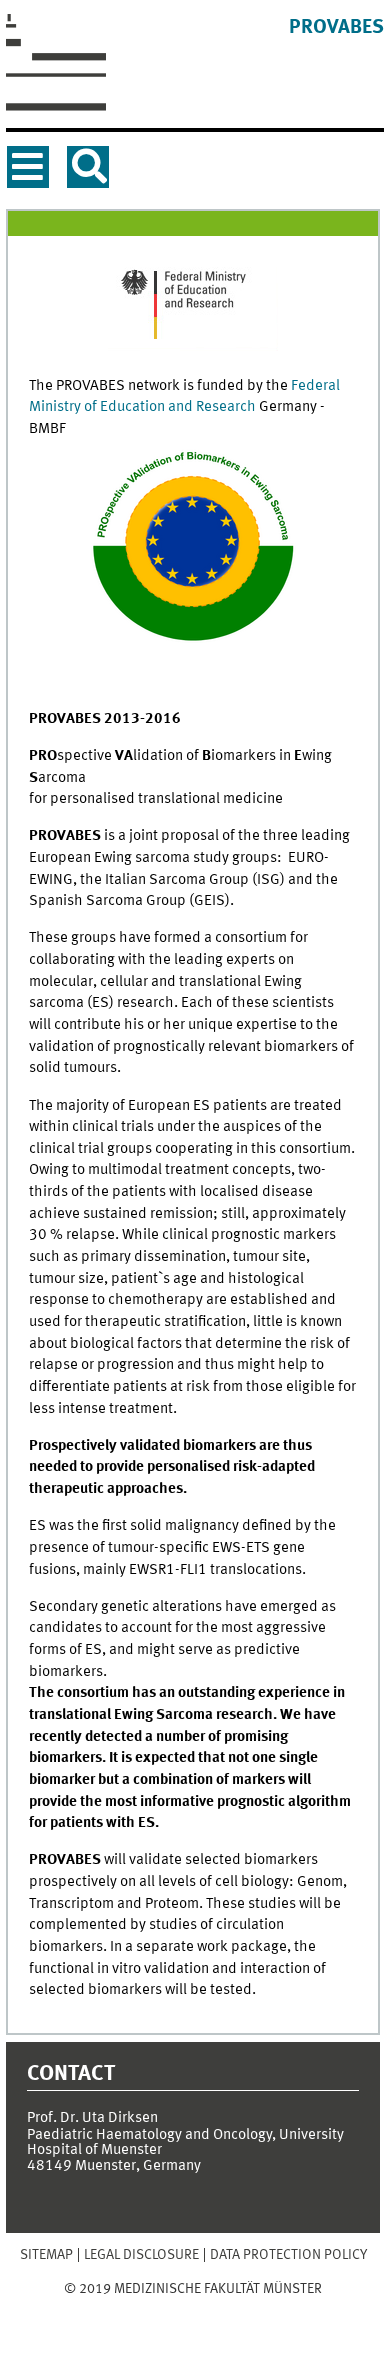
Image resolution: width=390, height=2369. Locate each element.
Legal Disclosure (141, 2255)
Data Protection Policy (288, 2255)
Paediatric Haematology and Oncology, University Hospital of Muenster (185, 2142)
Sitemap (46, 2255)
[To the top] (193, 2308)
